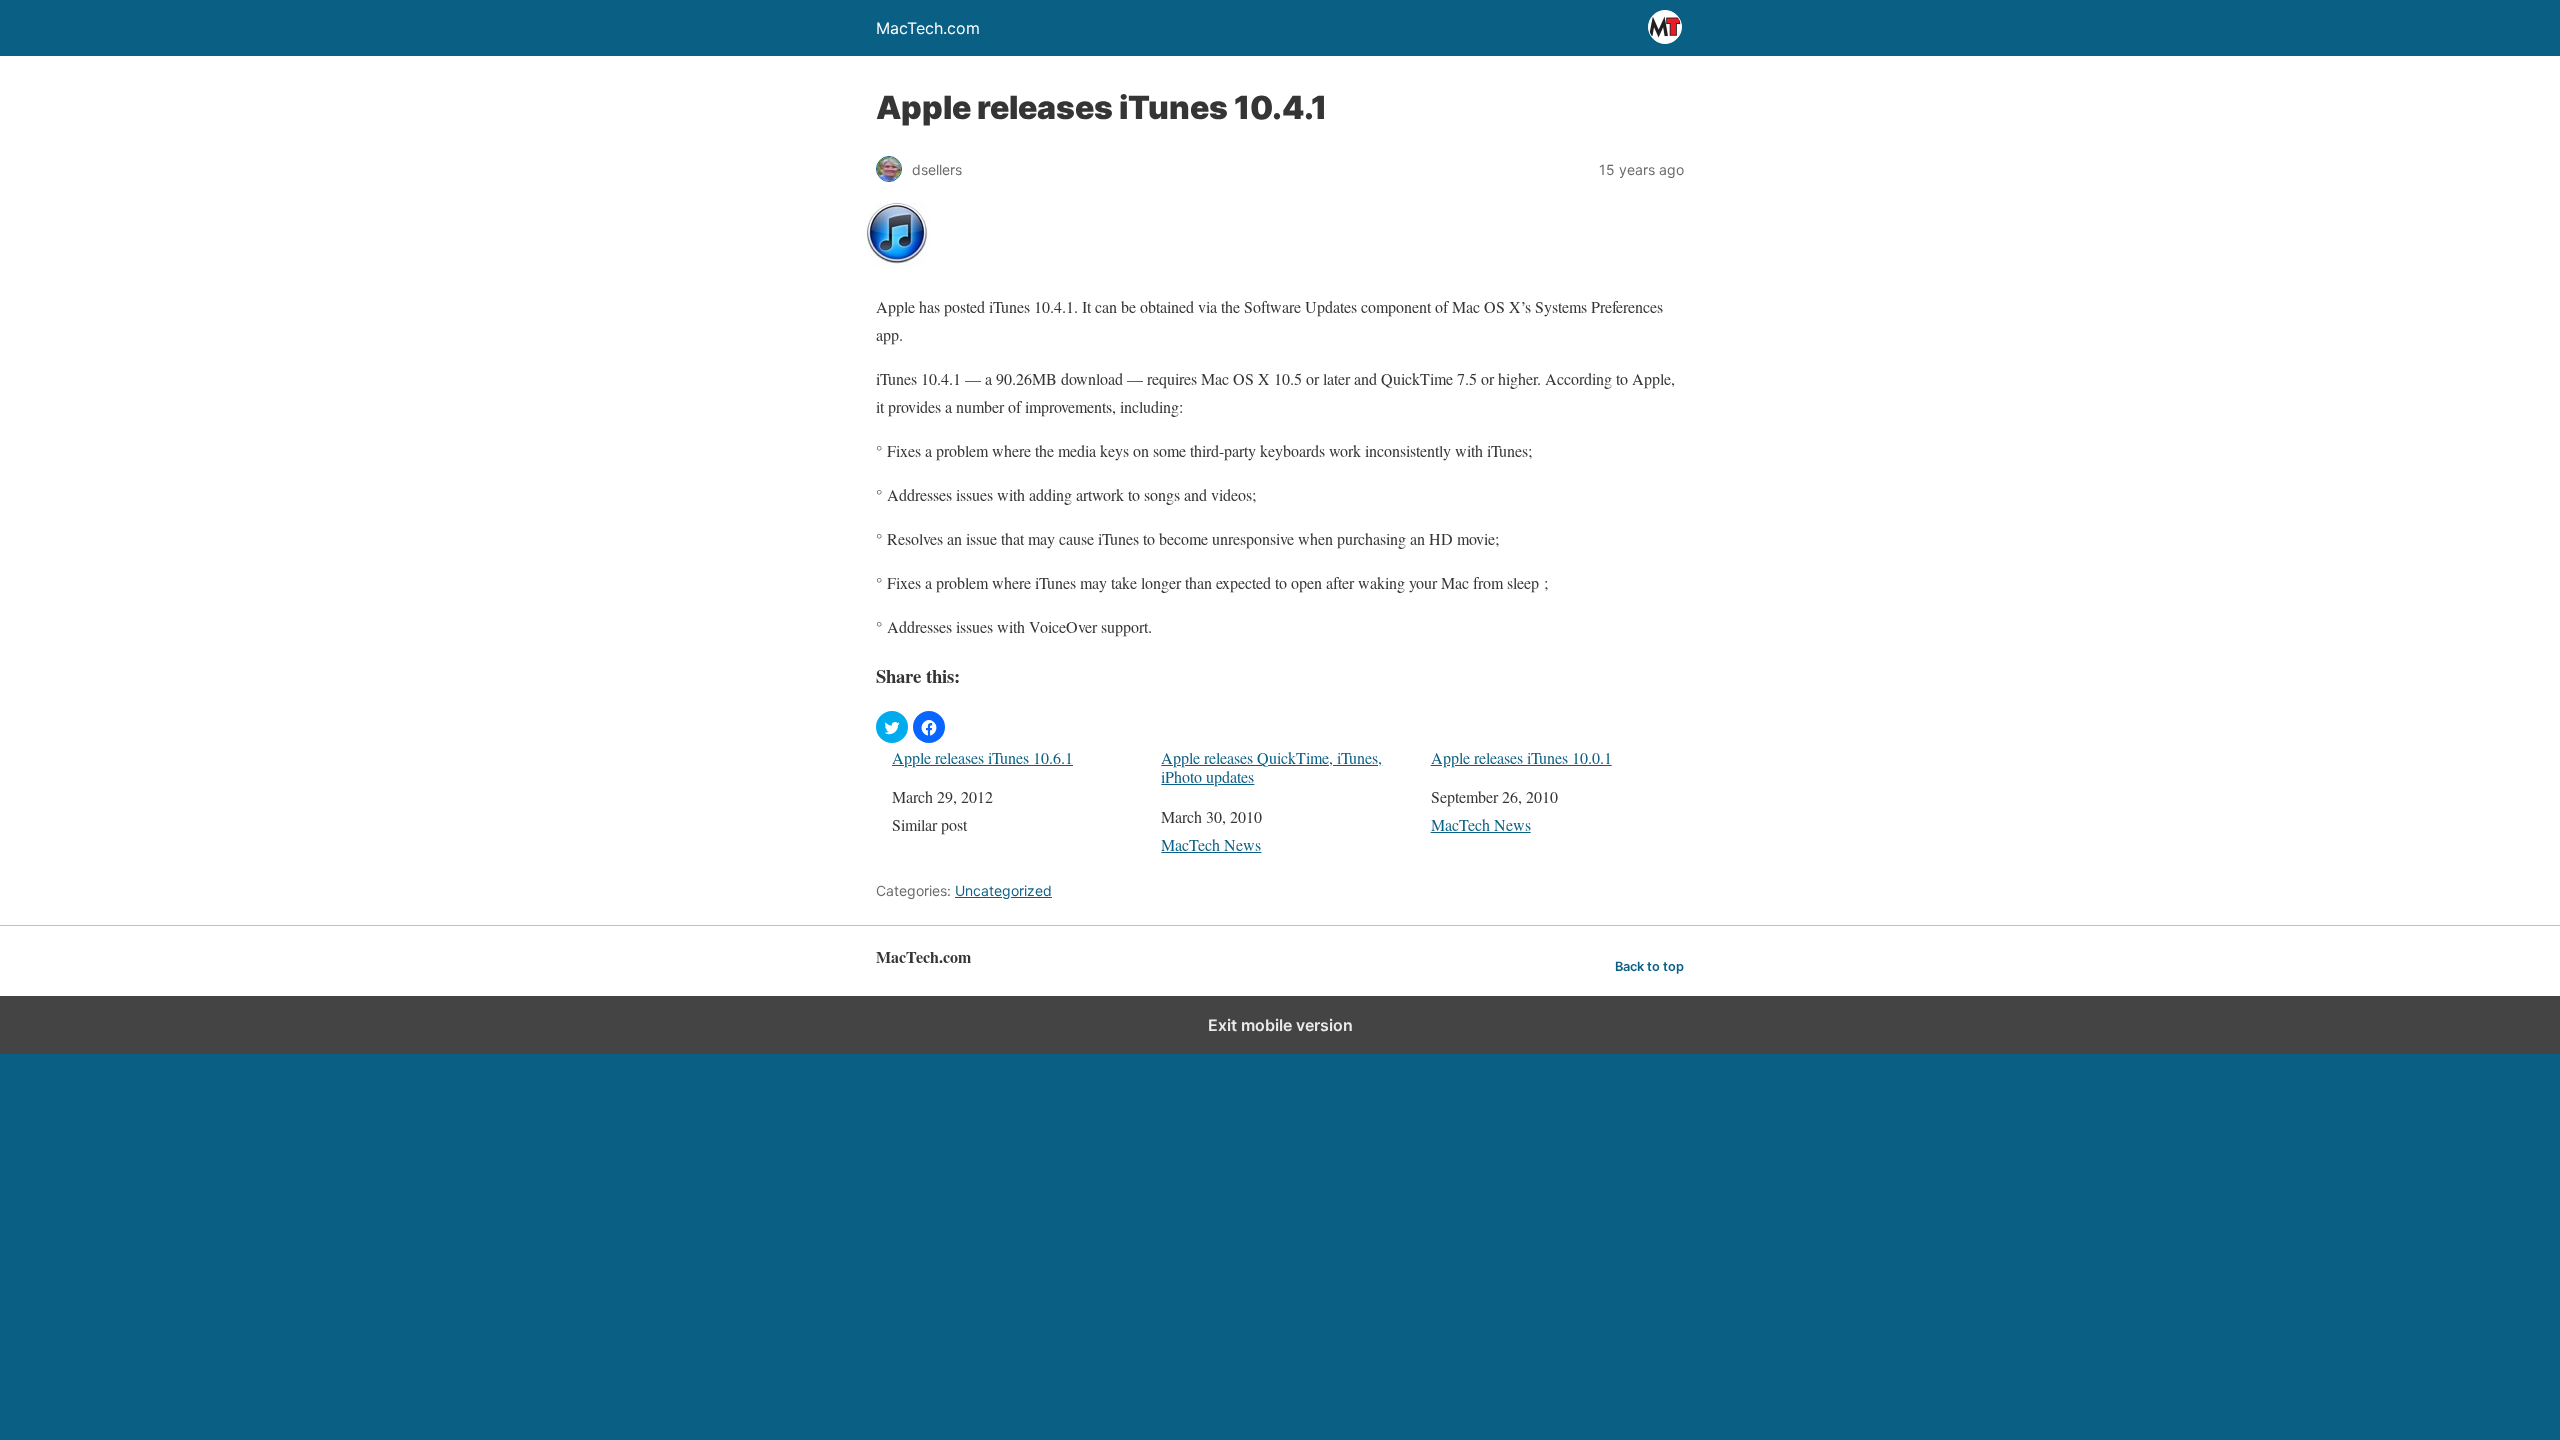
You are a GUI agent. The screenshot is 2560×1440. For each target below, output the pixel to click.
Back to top (1649, 966)
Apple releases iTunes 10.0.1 (1521, 757)
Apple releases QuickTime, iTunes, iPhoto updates (1271, 767)
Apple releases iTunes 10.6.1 (982, 757)
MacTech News (1211, 844)
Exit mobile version (1280, 1025)
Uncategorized (1003, 890)
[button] (892, 727)
